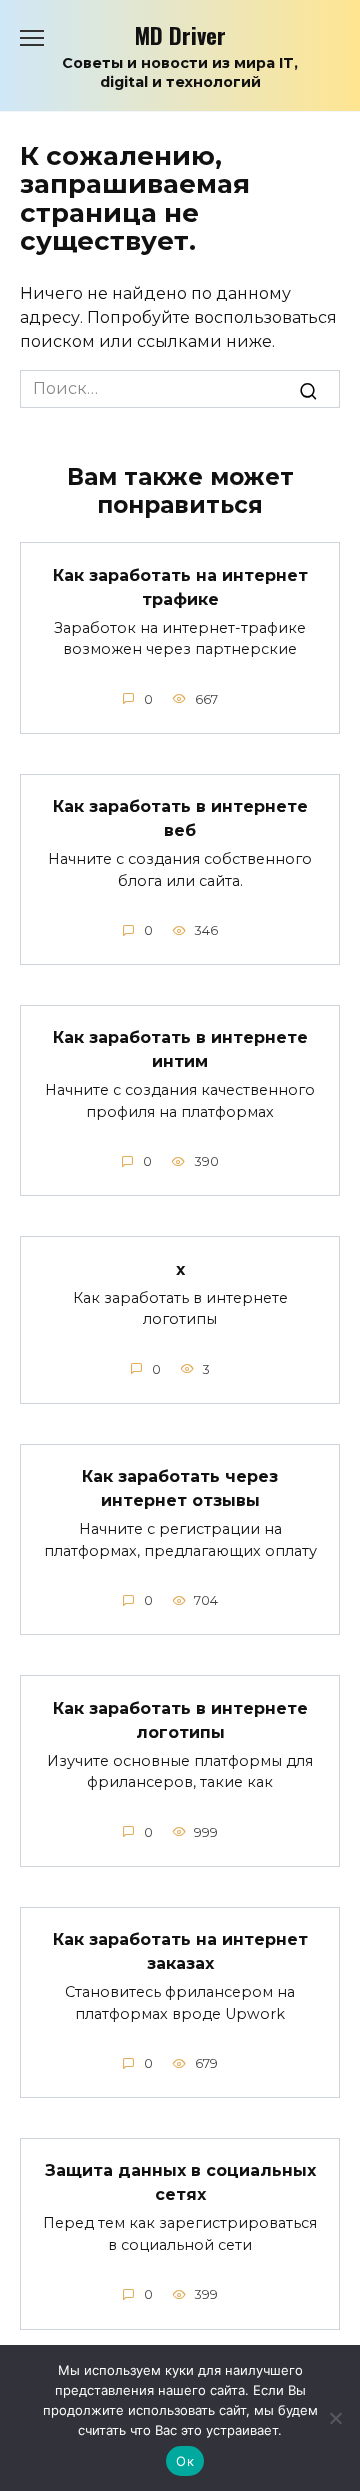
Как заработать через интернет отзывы (180, 1488)
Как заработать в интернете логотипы (180, 1719)
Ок (185, 2461)
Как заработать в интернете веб (180, 818)
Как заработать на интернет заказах (180, 1951)
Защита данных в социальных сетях (180, 2182)
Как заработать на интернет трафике (180, 586)
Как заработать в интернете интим (180, 1049)
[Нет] (335, 2418)
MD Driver (180, 34)
